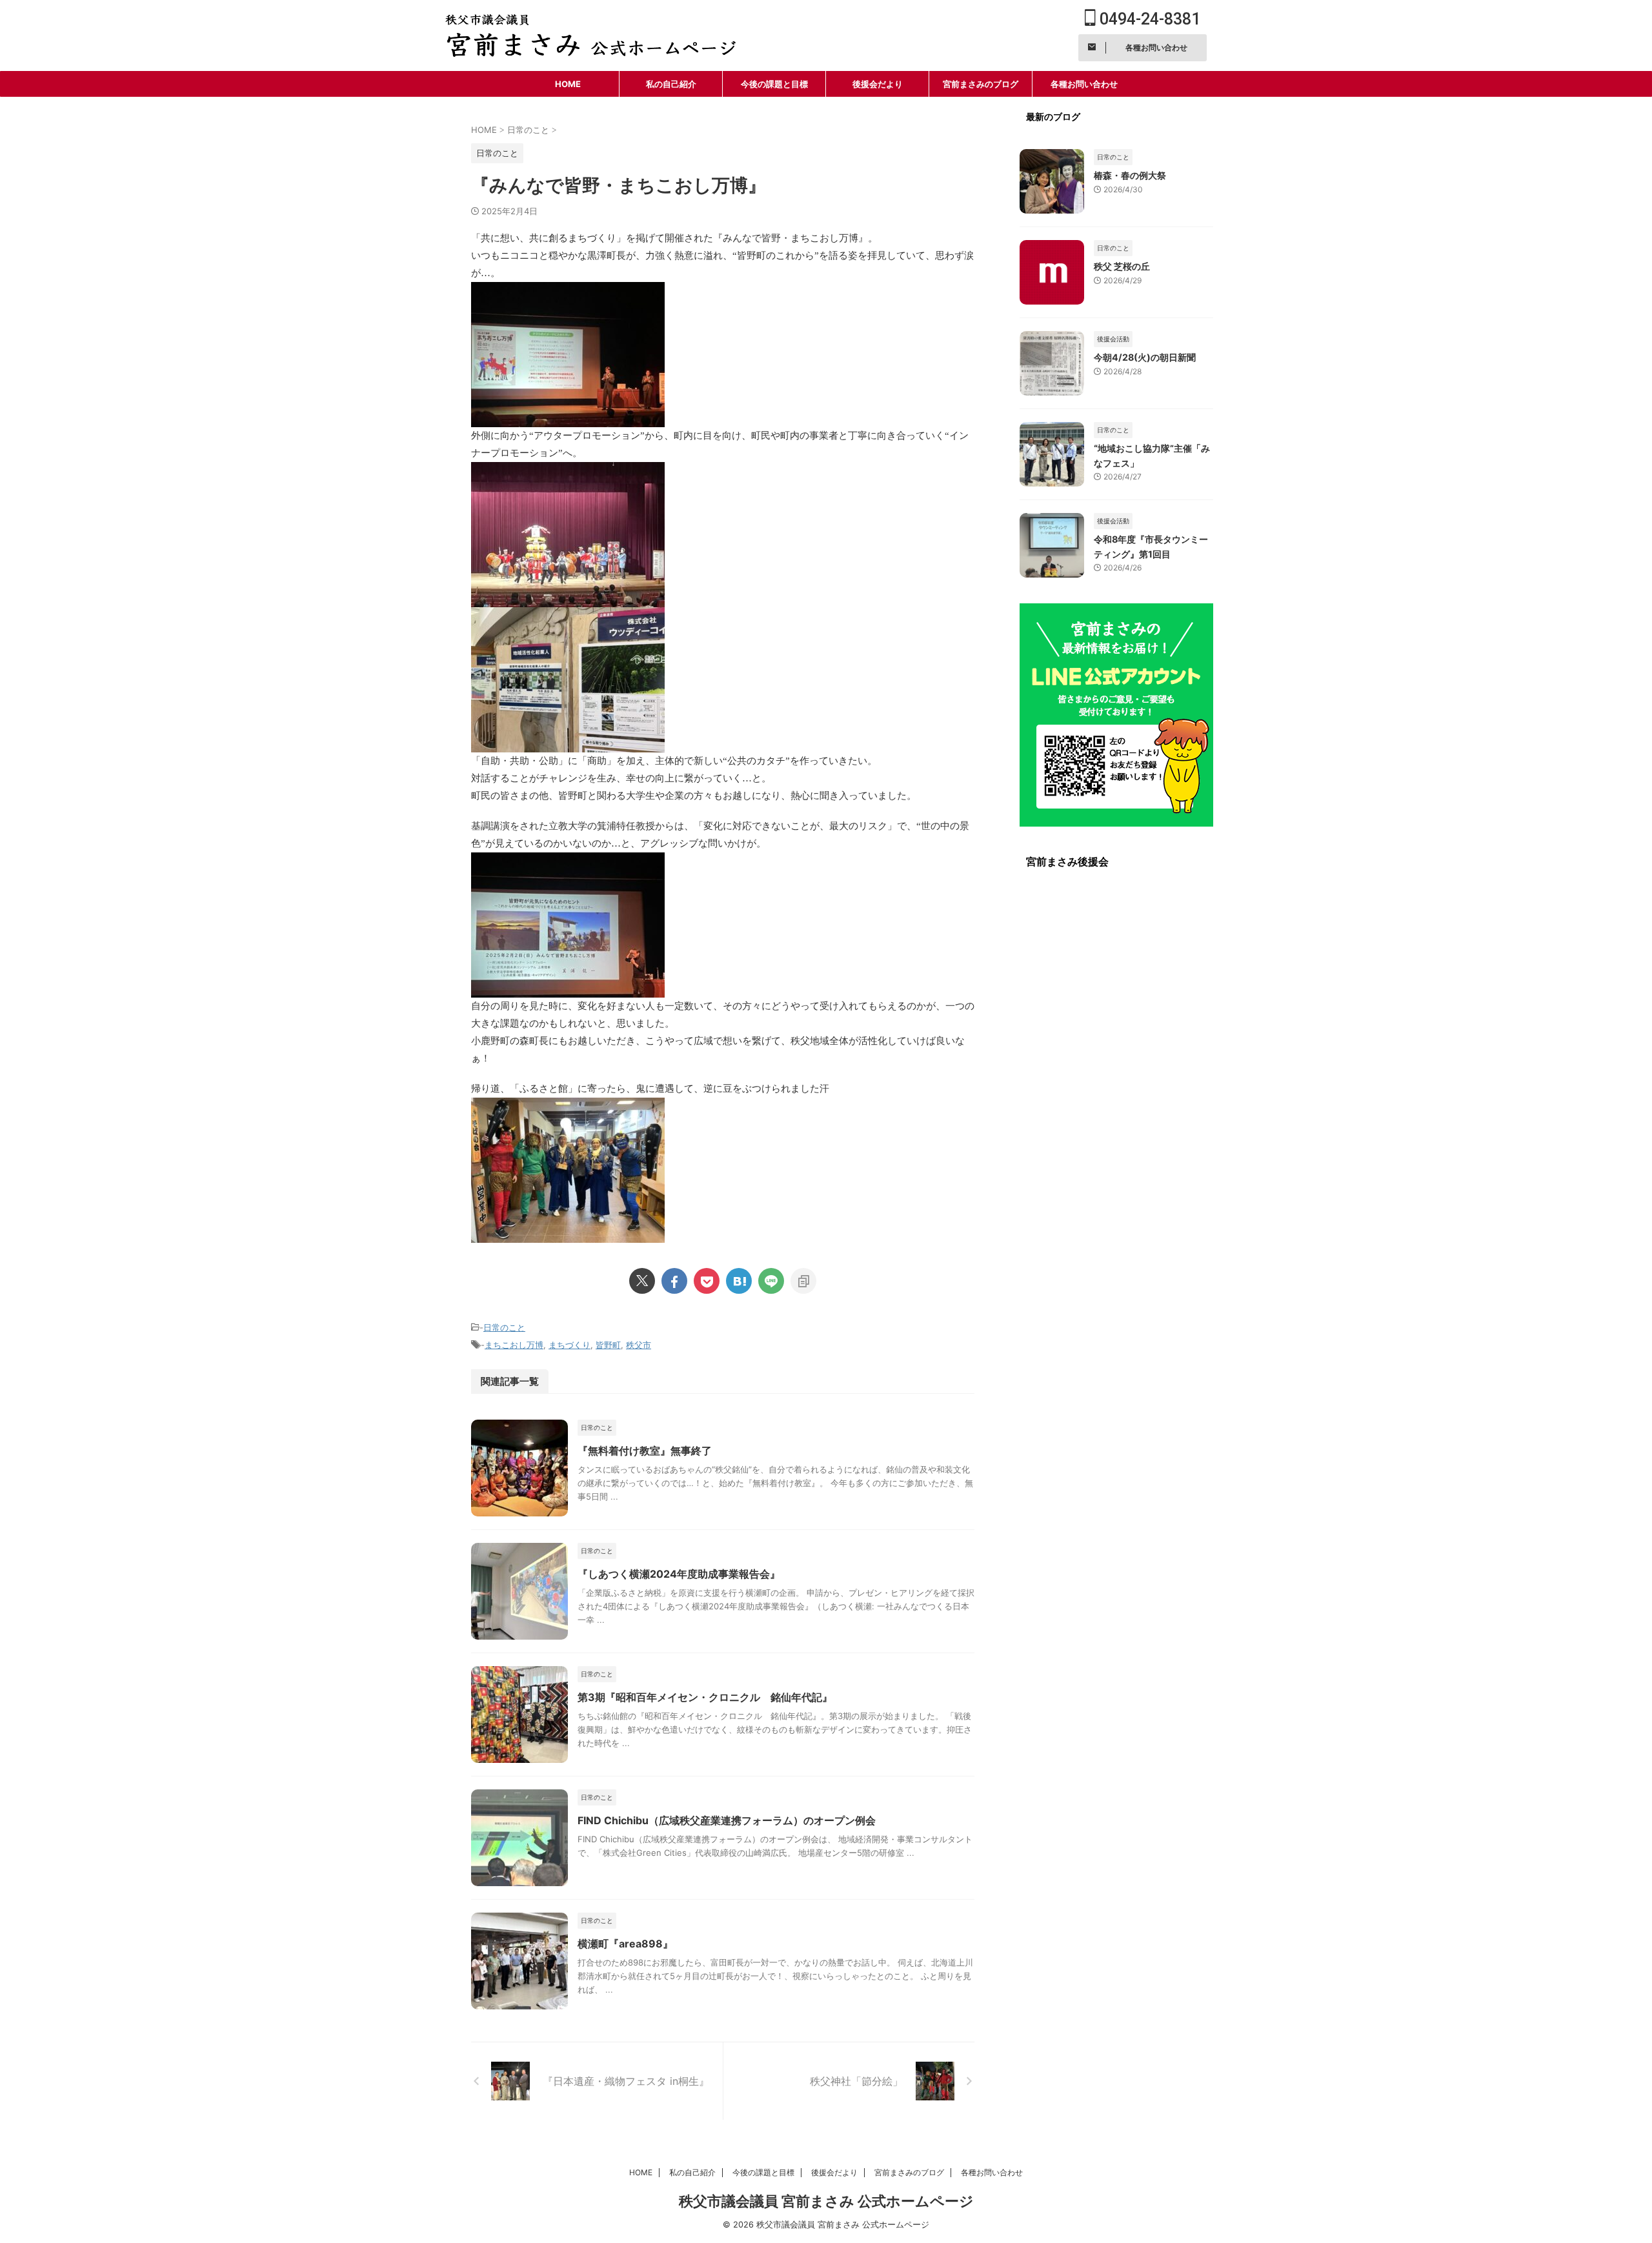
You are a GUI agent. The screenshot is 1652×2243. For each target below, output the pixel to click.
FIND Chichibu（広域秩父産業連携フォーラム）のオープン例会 (727, 1820)
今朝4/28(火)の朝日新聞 (1145, 357)
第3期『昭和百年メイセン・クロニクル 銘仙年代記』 (705, 1697)
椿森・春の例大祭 (1130, 175)
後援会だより (878, 84)
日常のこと (504, 1327)
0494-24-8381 (1148, 19)
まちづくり (569, 1345)
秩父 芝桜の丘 (1122, 266)
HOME (568, 84)
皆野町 (608, 1345)
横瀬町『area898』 (625, 1944)
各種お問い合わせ (1084, 84)
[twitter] (642, 1281)
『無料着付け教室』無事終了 (645, 1451)
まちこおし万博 (514, 1345)
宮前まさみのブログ (981, 84)
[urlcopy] (803, 1281)
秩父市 (639, 1345)
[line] (771, 1281)
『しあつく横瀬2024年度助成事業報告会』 (679, 1574)
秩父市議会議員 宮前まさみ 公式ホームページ (826, 2201)
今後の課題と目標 (774, 84)
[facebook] (674, 1281)
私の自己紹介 (671, 84)
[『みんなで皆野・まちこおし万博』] (739, 1281)
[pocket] (707, 1281)
